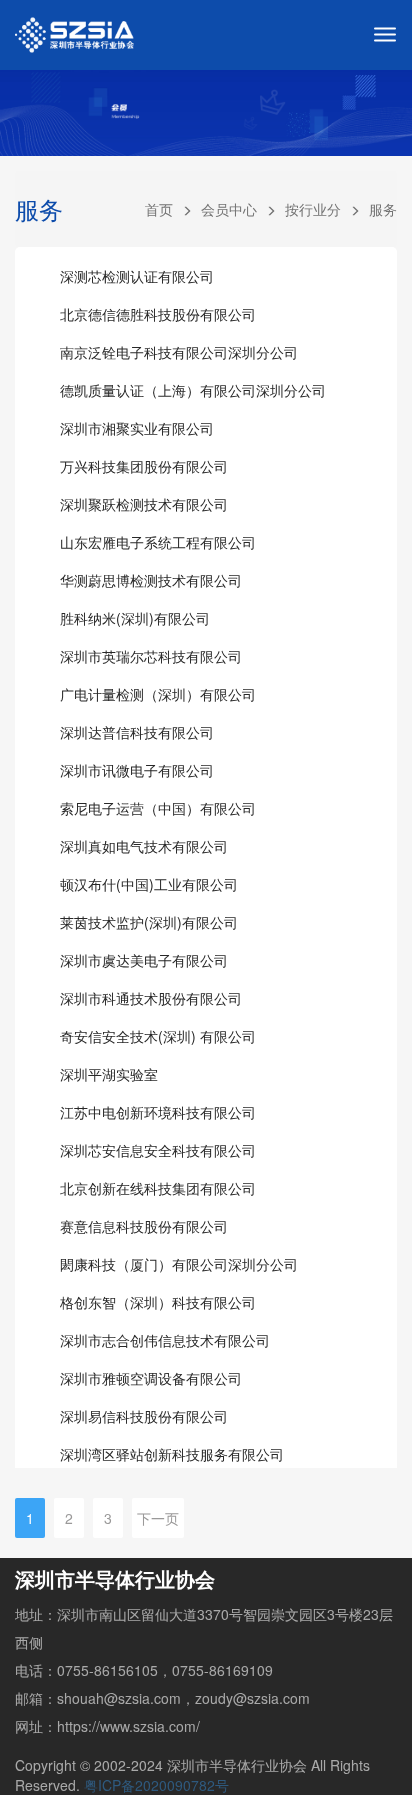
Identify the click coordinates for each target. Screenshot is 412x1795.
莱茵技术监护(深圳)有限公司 (149, 922)
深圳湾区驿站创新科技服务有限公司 (172, 1454)
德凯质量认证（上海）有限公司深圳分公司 (193, 390)
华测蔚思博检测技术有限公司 (151, 580)
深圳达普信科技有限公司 (137, 732)
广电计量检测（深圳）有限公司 (158, 694)
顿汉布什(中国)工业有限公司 (149, 884)
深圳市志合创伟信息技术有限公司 (165, 1340)
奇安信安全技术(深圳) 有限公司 (158, 1036)
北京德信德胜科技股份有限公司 (158, 314)
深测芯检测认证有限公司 (137, 276)
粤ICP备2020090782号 (156, 1785)
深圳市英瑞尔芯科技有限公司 (151, 656)
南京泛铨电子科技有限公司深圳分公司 (179, 352)
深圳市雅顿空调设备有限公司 (151, 1378)
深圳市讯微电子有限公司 (137, 770)
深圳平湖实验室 (109, 1074)
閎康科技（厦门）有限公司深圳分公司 (179, 1264)
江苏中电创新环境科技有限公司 (158, 1112)
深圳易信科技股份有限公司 (144, 1416)
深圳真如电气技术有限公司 (144, 846)
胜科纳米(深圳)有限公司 (135, 618)
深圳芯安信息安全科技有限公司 (158, 1150)
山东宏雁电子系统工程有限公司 (158, 542)
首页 (159, 209)
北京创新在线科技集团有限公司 (158, 1188)
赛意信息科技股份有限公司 (144, 1226)
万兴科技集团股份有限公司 (144, 466)
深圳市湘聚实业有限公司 (137, 428)
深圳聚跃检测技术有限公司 (144, 504)
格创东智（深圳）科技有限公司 (158, 1302)
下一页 (158, 1518)
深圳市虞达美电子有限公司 (144, 960)
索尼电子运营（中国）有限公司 (158, 808)
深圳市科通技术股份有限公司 (151, 998)
